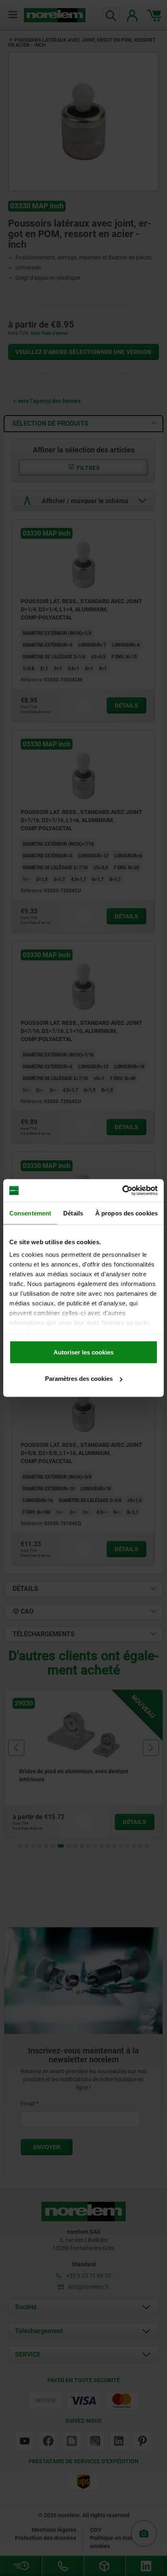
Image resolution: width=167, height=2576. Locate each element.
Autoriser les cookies (83, 1352)
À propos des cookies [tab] (126, 1213)
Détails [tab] (73, 1213)
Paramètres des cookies (79, 1379)
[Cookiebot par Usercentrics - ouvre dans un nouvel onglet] (122, 1191)
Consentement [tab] (30, 1213)
